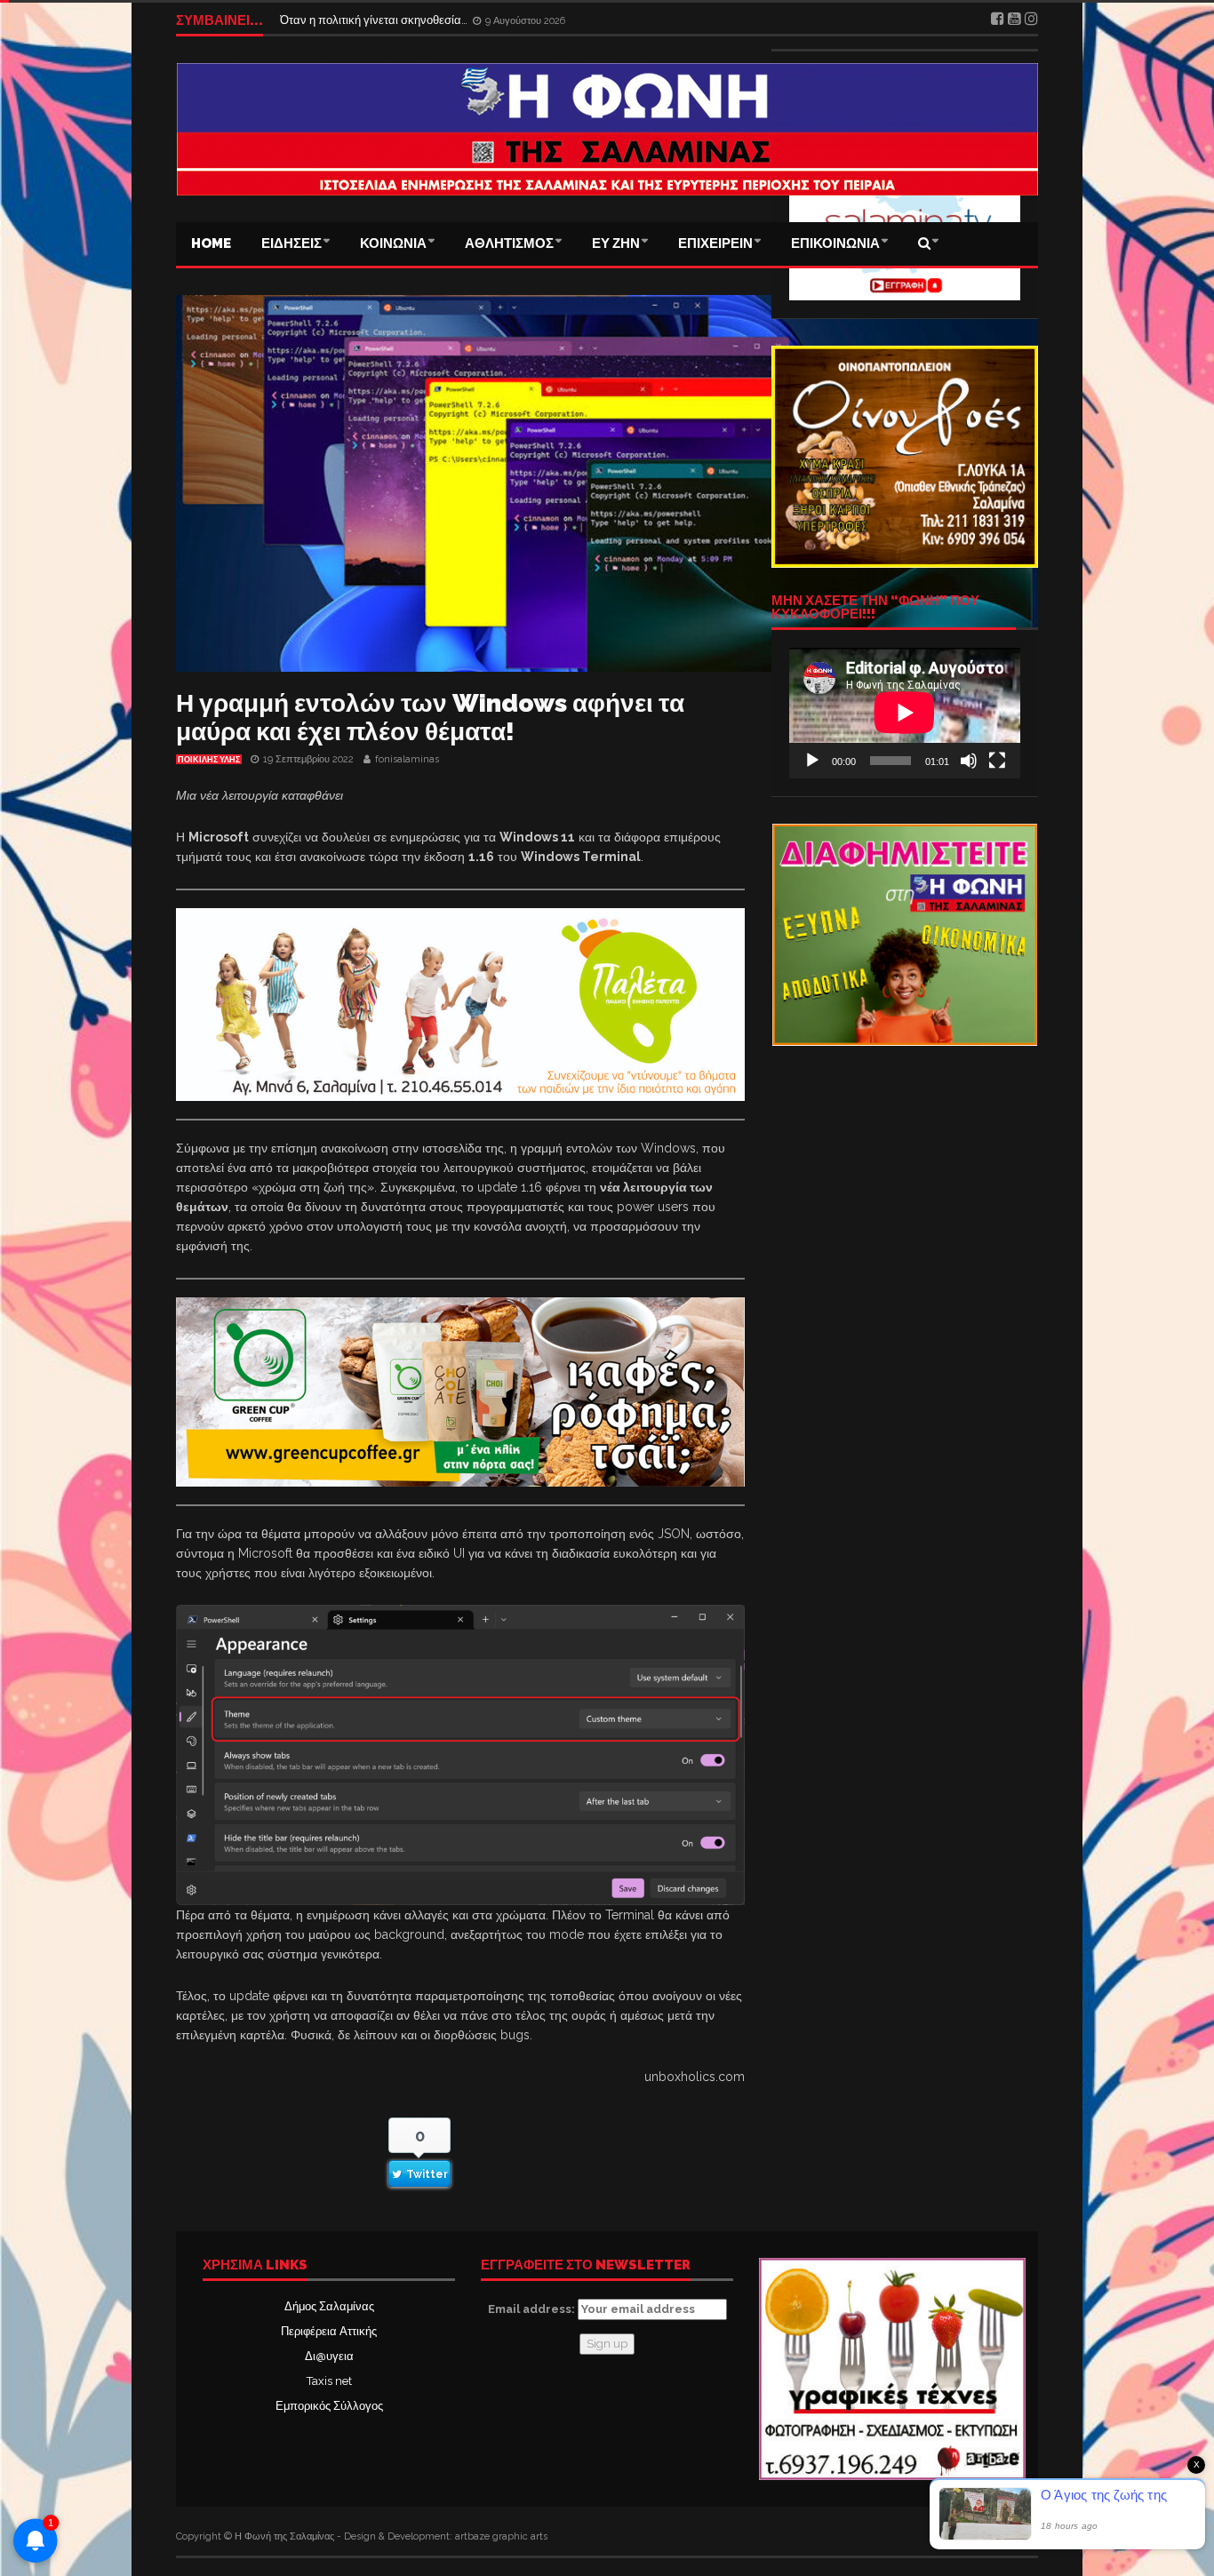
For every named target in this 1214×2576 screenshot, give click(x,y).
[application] (905, 713)
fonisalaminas (407, 759)
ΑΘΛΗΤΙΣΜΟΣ (509, 243)
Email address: (533, 2309)
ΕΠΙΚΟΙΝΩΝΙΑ (835, 243)
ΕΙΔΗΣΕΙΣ (292, 243)
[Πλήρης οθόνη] (997, 761)
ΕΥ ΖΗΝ (616, 243)
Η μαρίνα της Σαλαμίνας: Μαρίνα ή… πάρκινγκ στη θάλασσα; (435, 20)
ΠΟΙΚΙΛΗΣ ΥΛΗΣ (209, 760)
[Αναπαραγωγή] (812, 761)
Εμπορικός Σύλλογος (329, 2406)
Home (211, 243)
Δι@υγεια (329, 2356)
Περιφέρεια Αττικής (329, 2331)
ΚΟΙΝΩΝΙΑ (393, 243)
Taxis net (329, 2381)
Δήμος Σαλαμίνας (329, 2306)
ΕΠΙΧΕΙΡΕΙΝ (715, 243)
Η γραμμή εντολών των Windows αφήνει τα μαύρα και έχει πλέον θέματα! (430, 718)
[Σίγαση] (969, 761)
